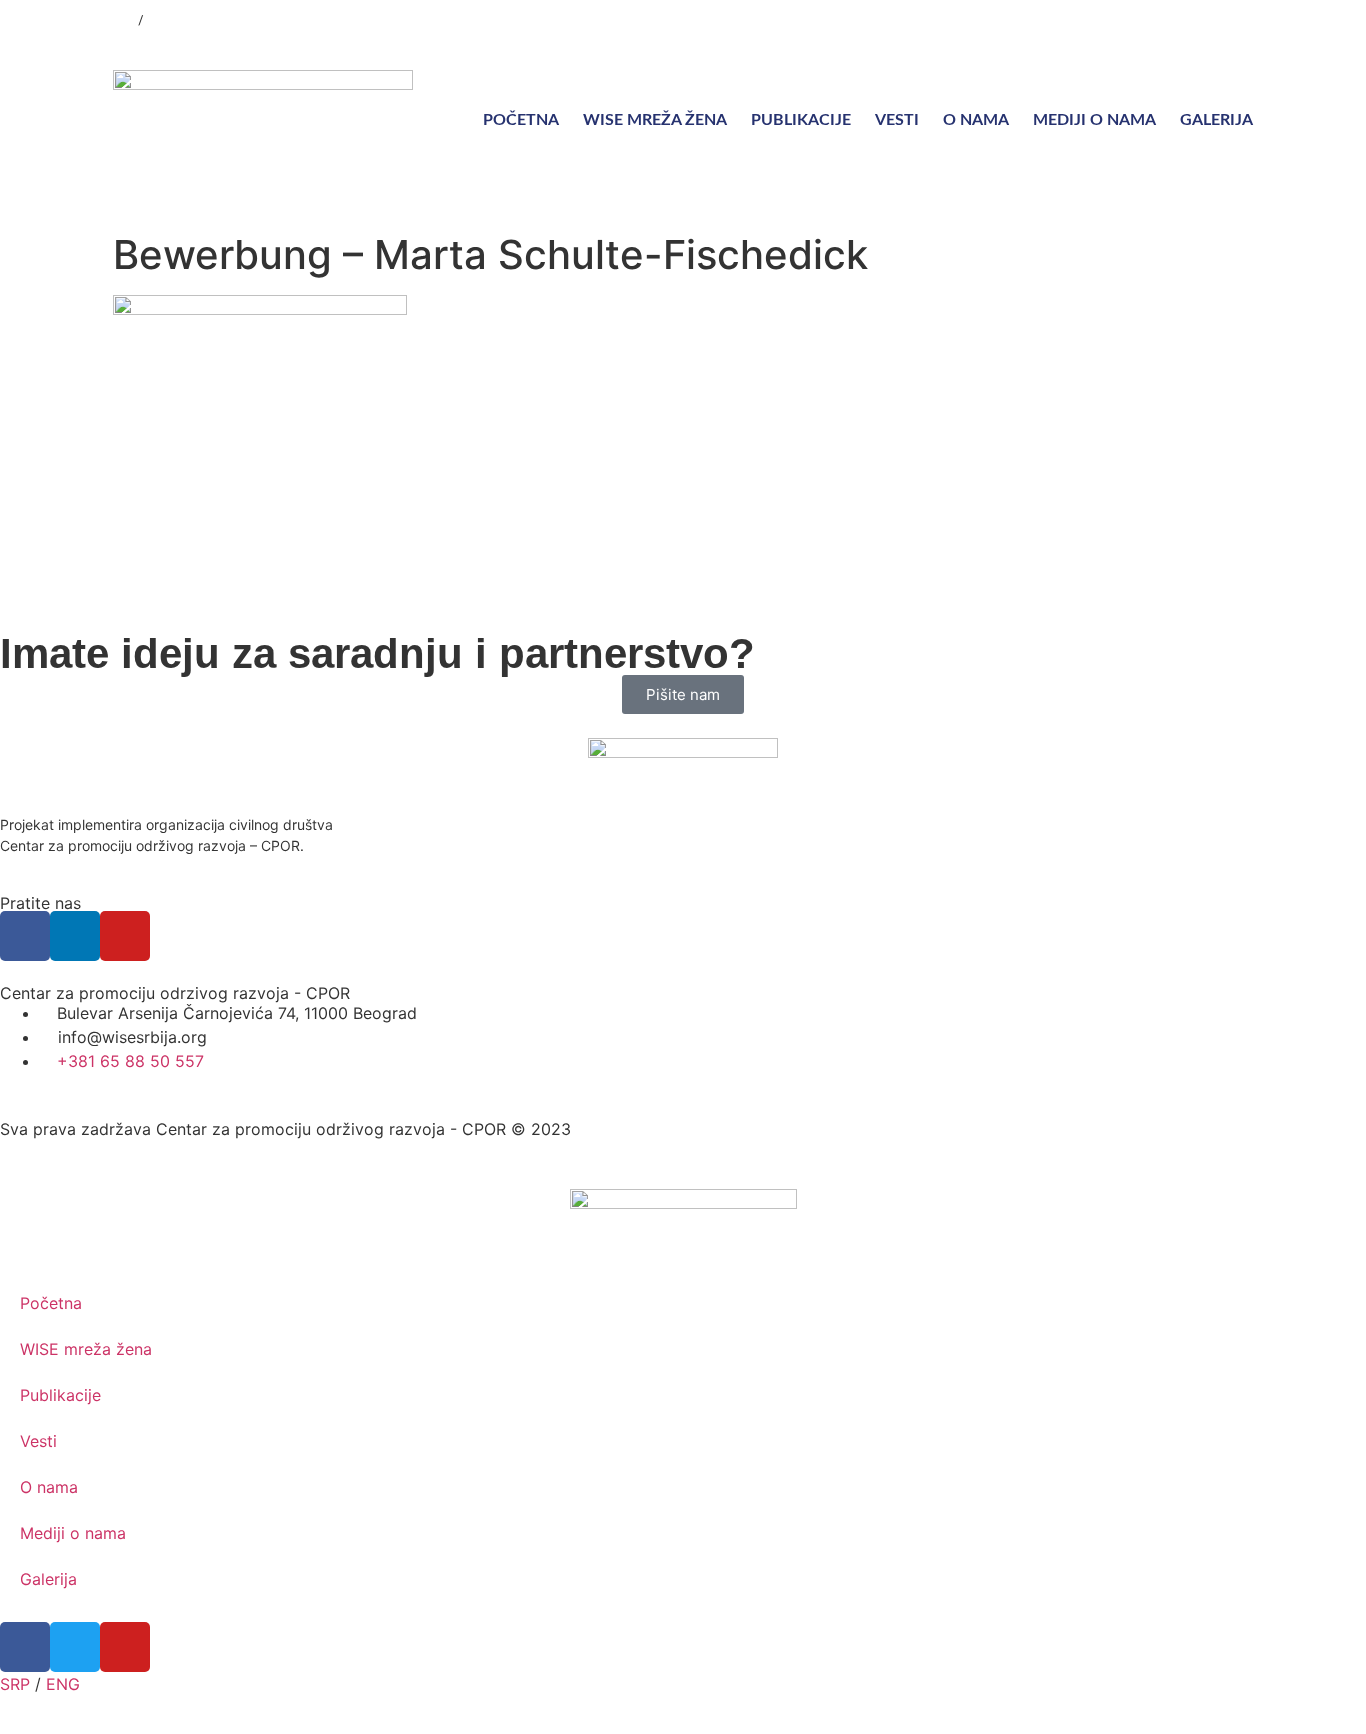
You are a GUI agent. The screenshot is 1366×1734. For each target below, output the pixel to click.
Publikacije (801, 120)
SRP (124, 21)
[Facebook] (1123, 20)
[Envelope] (1243, 20)
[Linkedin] (1163, 20)
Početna (521, 120)
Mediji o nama (1094, 120)
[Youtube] (1203, 20)
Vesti (897, 120)
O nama (976, 120)
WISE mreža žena (655, 120)
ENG (159, 21)
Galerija (1216, 120)
